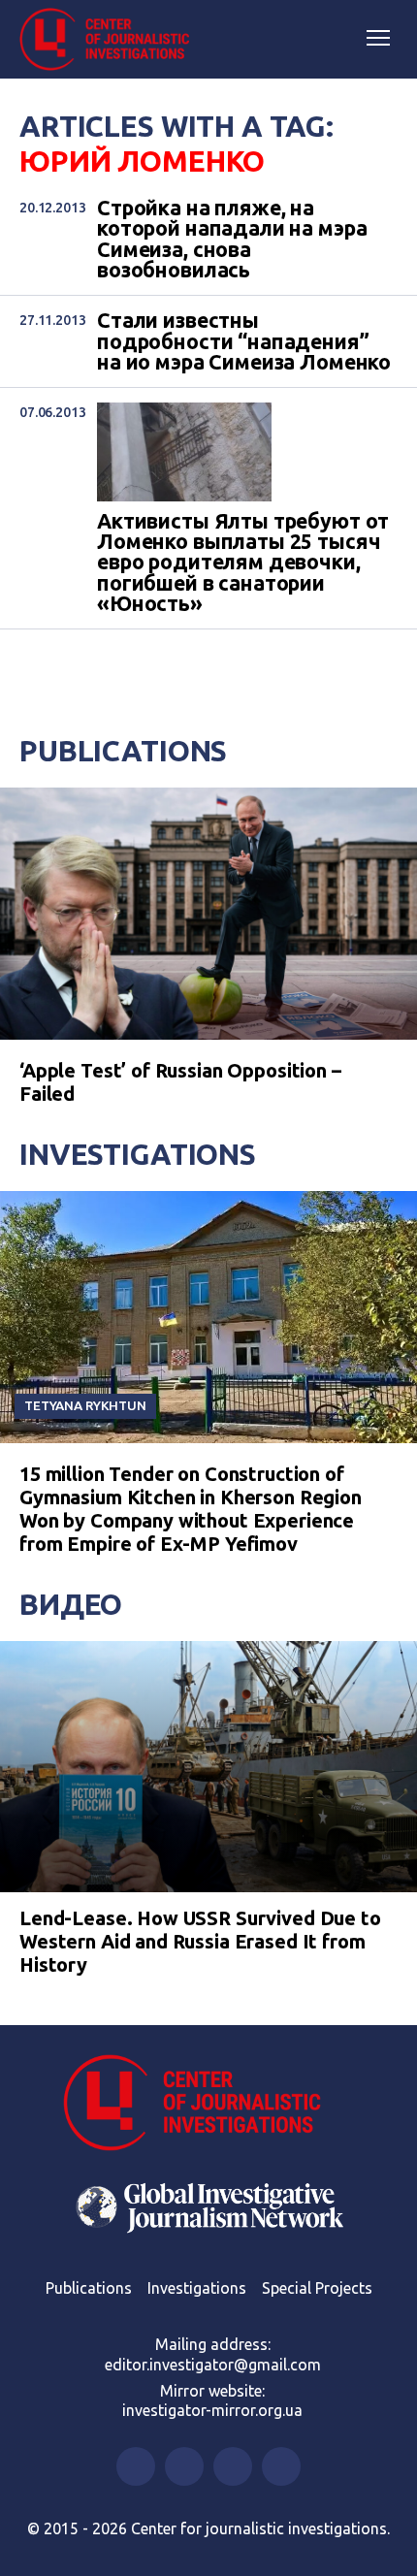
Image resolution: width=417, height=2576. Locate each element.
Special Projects (317, 2288)
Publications (123, 751)
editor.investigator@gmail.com (213, 2365)
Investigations (138, 1154)
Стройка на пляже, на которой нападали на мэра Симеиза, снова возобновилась (232, 239)
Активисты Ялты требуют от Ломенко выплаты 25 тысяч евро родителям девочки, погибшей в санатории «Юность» (243, 563)
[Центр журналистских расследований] (112, 40)
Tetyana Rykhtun (85, 1405)
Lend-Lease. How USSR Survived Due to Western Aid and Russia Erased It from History (200, 1941)
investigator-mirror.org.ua (212, 2410)
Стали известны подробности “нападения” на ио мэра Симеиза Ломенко (244, 341)
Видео (71, 1604)
